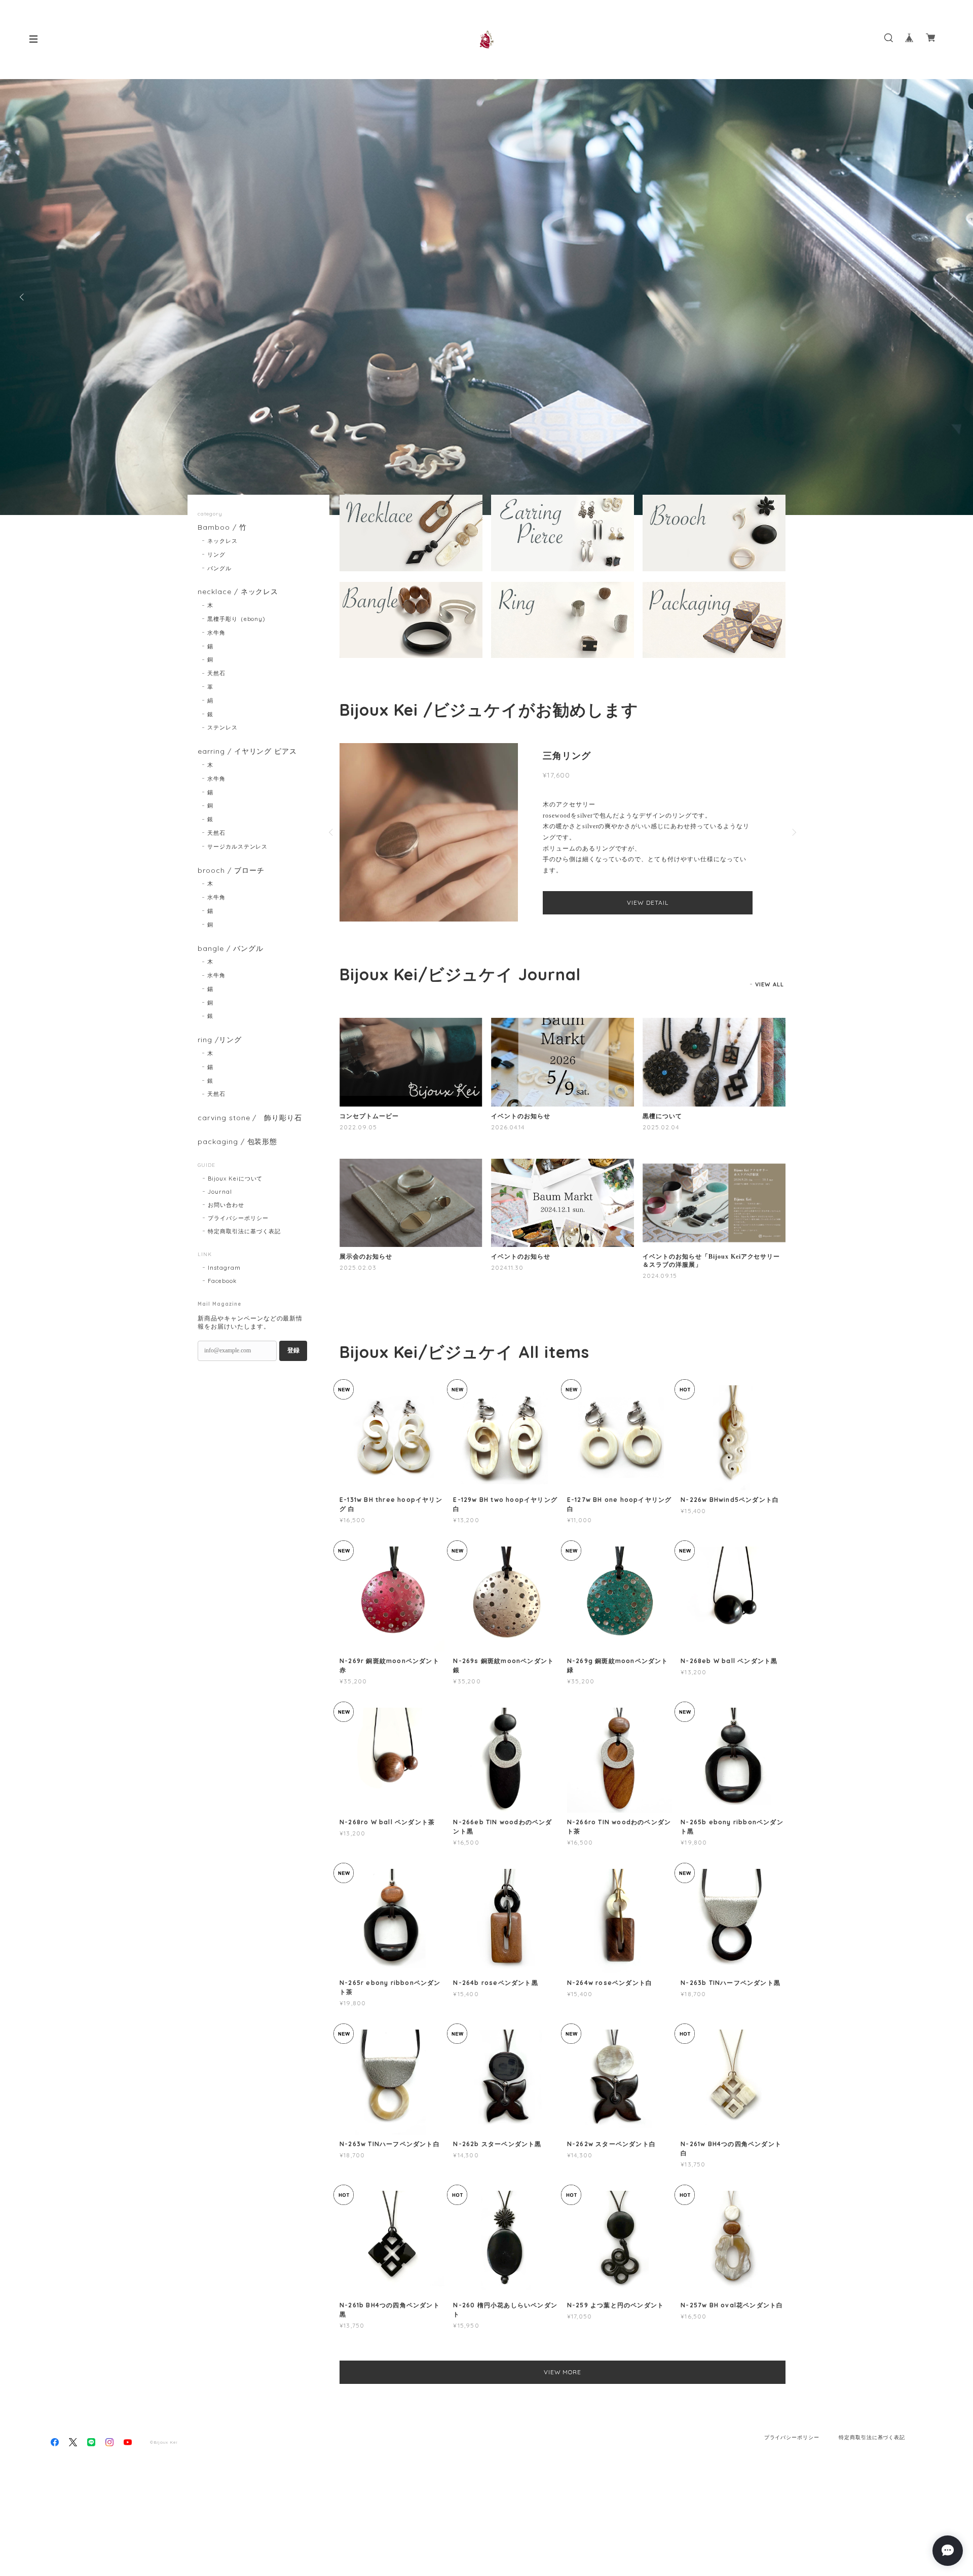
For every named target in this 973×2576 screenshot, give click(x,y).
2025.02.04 (661, 1146)
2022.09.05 (358, 1146)
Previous (23, 297)
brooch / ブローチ (231, 871)
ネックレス (222, 541)
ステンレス (222, 727)
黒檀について (662, 1135)
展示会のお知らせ (366, 1276)
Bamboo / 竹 (222, 527)
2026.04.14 (508, 1146)
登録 (293, 1350)
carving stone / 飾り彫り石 (250, 1118)
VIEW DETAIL (648, 929)
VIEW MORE (563, 2391)
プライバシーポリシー (238, 1218)
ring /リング (220, 1040)
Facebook (222, 1281)
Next (950, 297)
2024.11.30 (507, 1287)
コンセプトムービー (369, 1135)
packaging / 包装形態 (237, 1142)
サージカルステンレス (238, 847)
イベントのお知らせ (521, 1135)
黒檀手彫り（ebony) (236, 619)
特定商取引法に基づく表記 (244, 1231)
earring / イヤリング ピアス (247, 751)
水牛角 (216, 633)
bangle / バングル (230, 949)
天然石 (216, 673)
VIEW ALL (770, 1004)
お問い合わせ (226, 1205)
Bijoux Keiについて (235, 1179)
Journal (220, 1192)
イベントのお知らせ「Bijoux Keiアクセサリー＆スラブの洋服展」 (711, 1280)
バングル (219, 568)
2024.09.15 (660, 1295)
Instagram (224, 1268)
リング (216, 555)
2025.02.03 (358, 1287)
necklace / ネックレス (238, 592)
